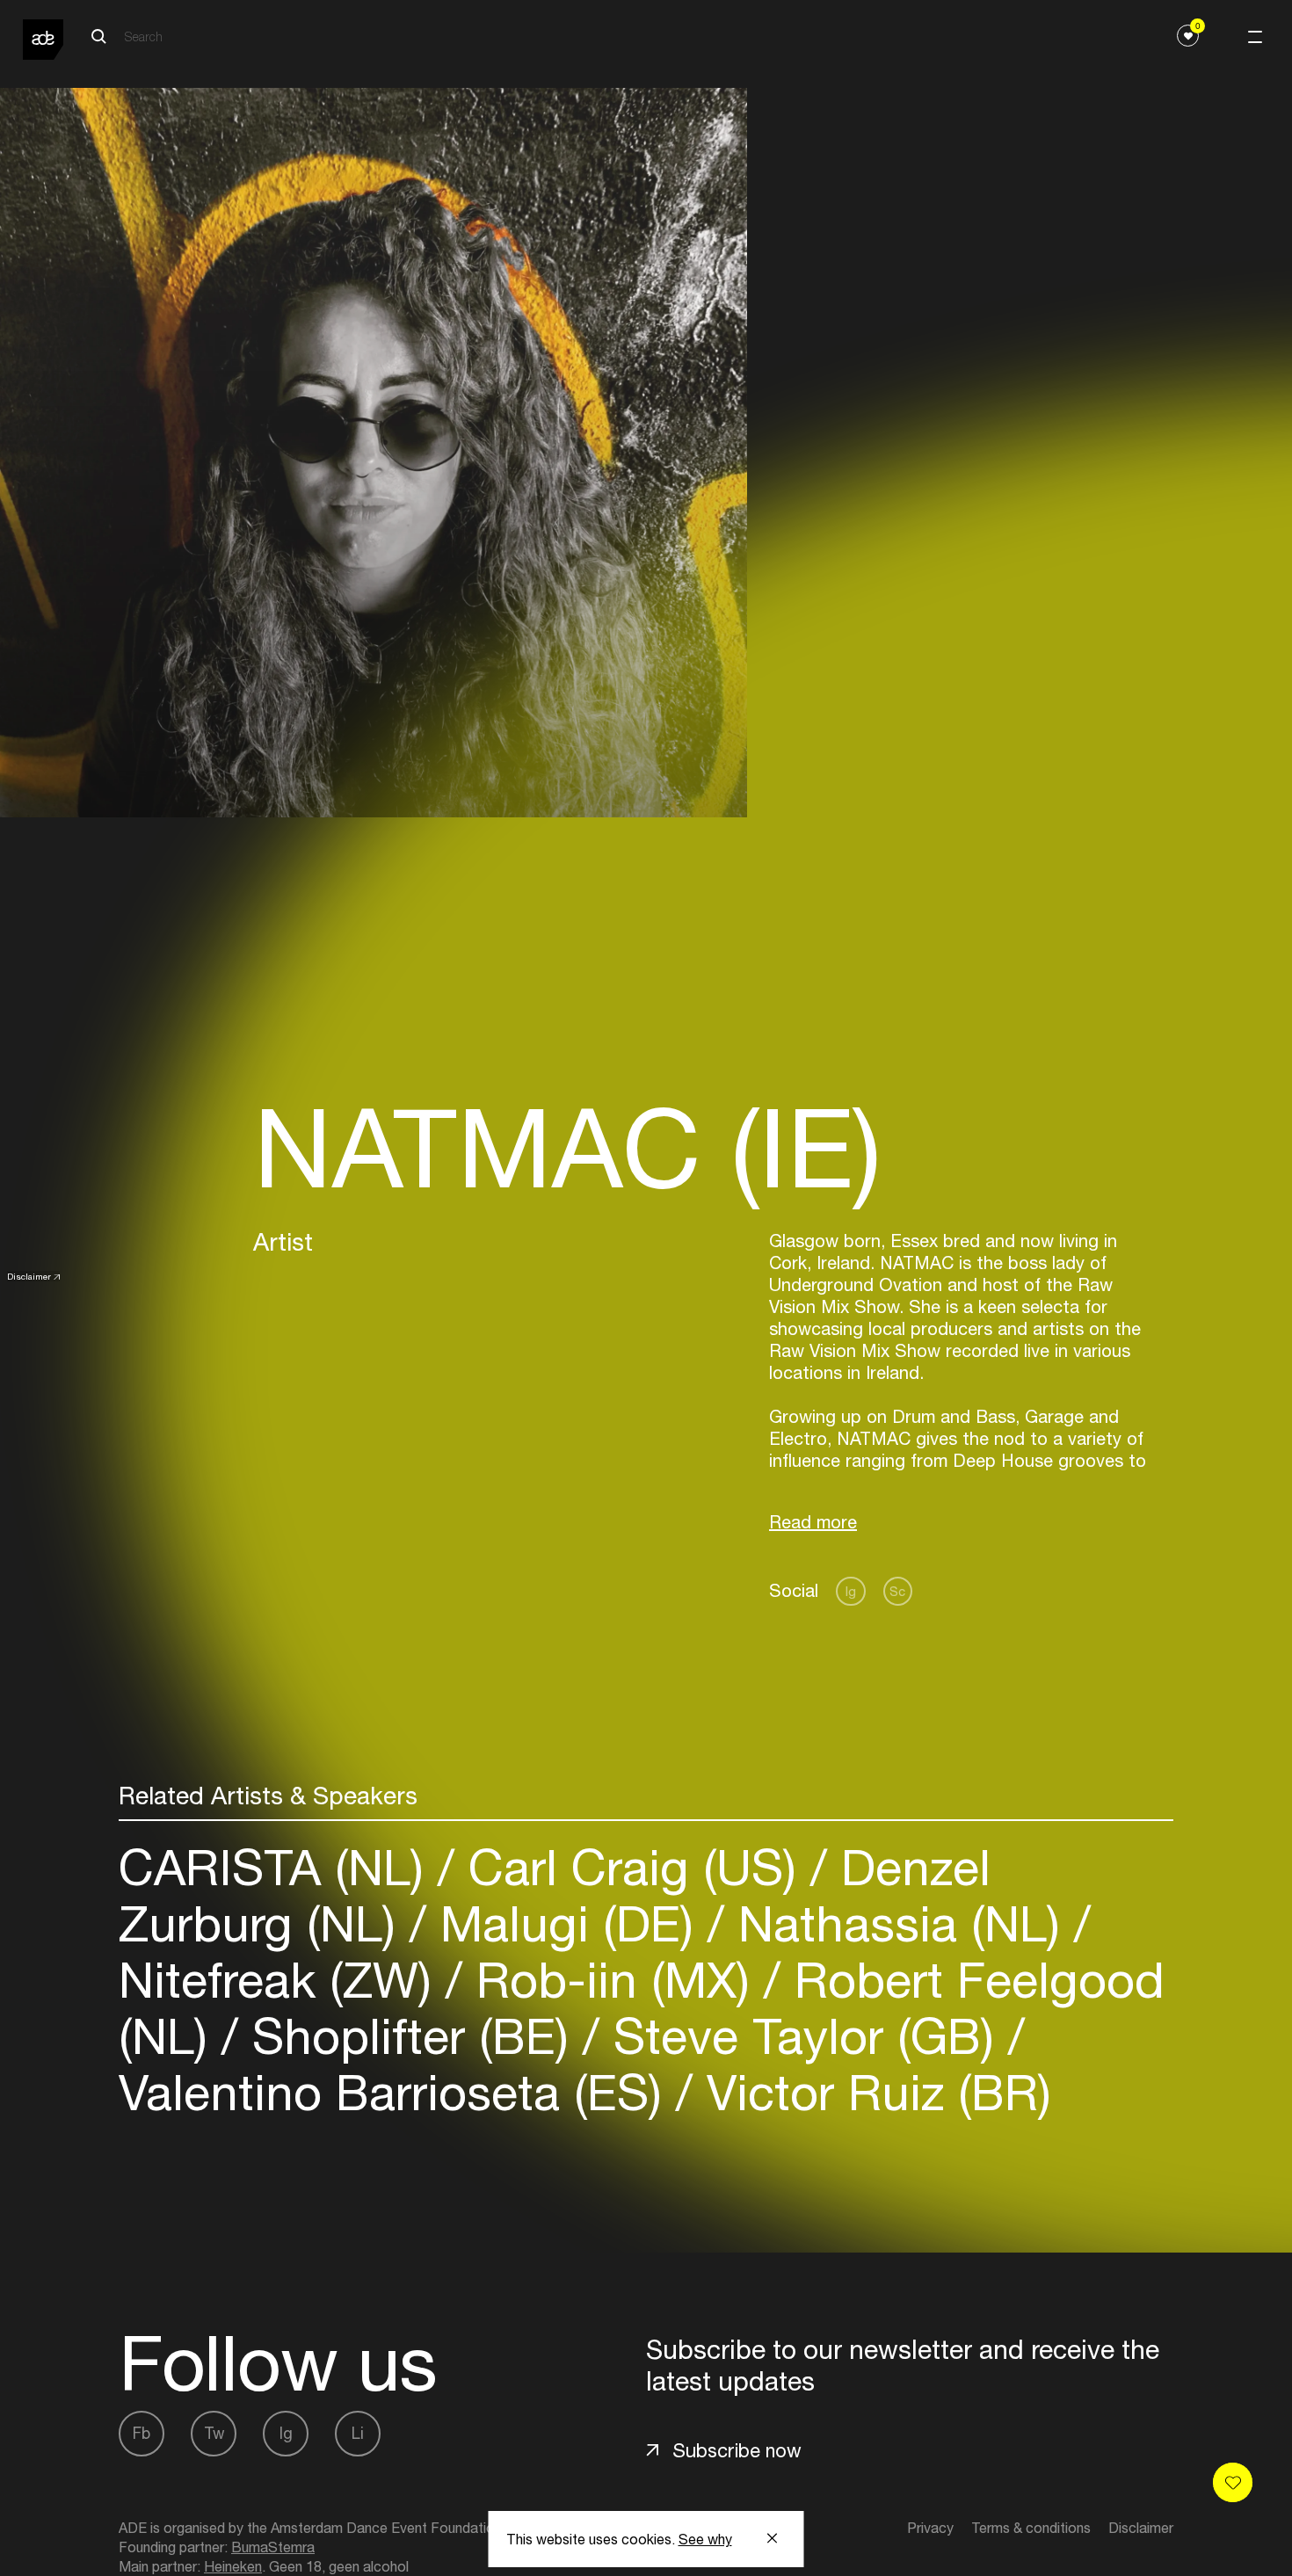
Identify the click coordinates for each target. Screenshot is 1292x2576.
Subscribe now (737, 2450)
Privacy (930, 2528)
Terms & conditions (1031, 2528)
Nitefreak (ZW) (282, 1980)
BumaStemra (273, 2547)
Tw (214, 2433)
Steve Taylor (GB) (804, 2036)
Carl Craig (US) (632, 1867)
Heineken (233, 2566)
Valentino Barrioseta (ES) (397, 2092)
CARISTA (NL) (278, 1867)
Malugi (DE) (567, 1923)
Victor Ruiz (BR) (872, 2092)
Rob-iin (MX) (613, 1980)
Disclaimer (29, 1276)
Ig (851, 1591)
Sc (897, 1591)
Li (358, 2433)
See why (705, 2539)
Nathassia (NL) (899, 1923)
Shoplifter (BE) (410, 2036)
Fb (142, 2433)
